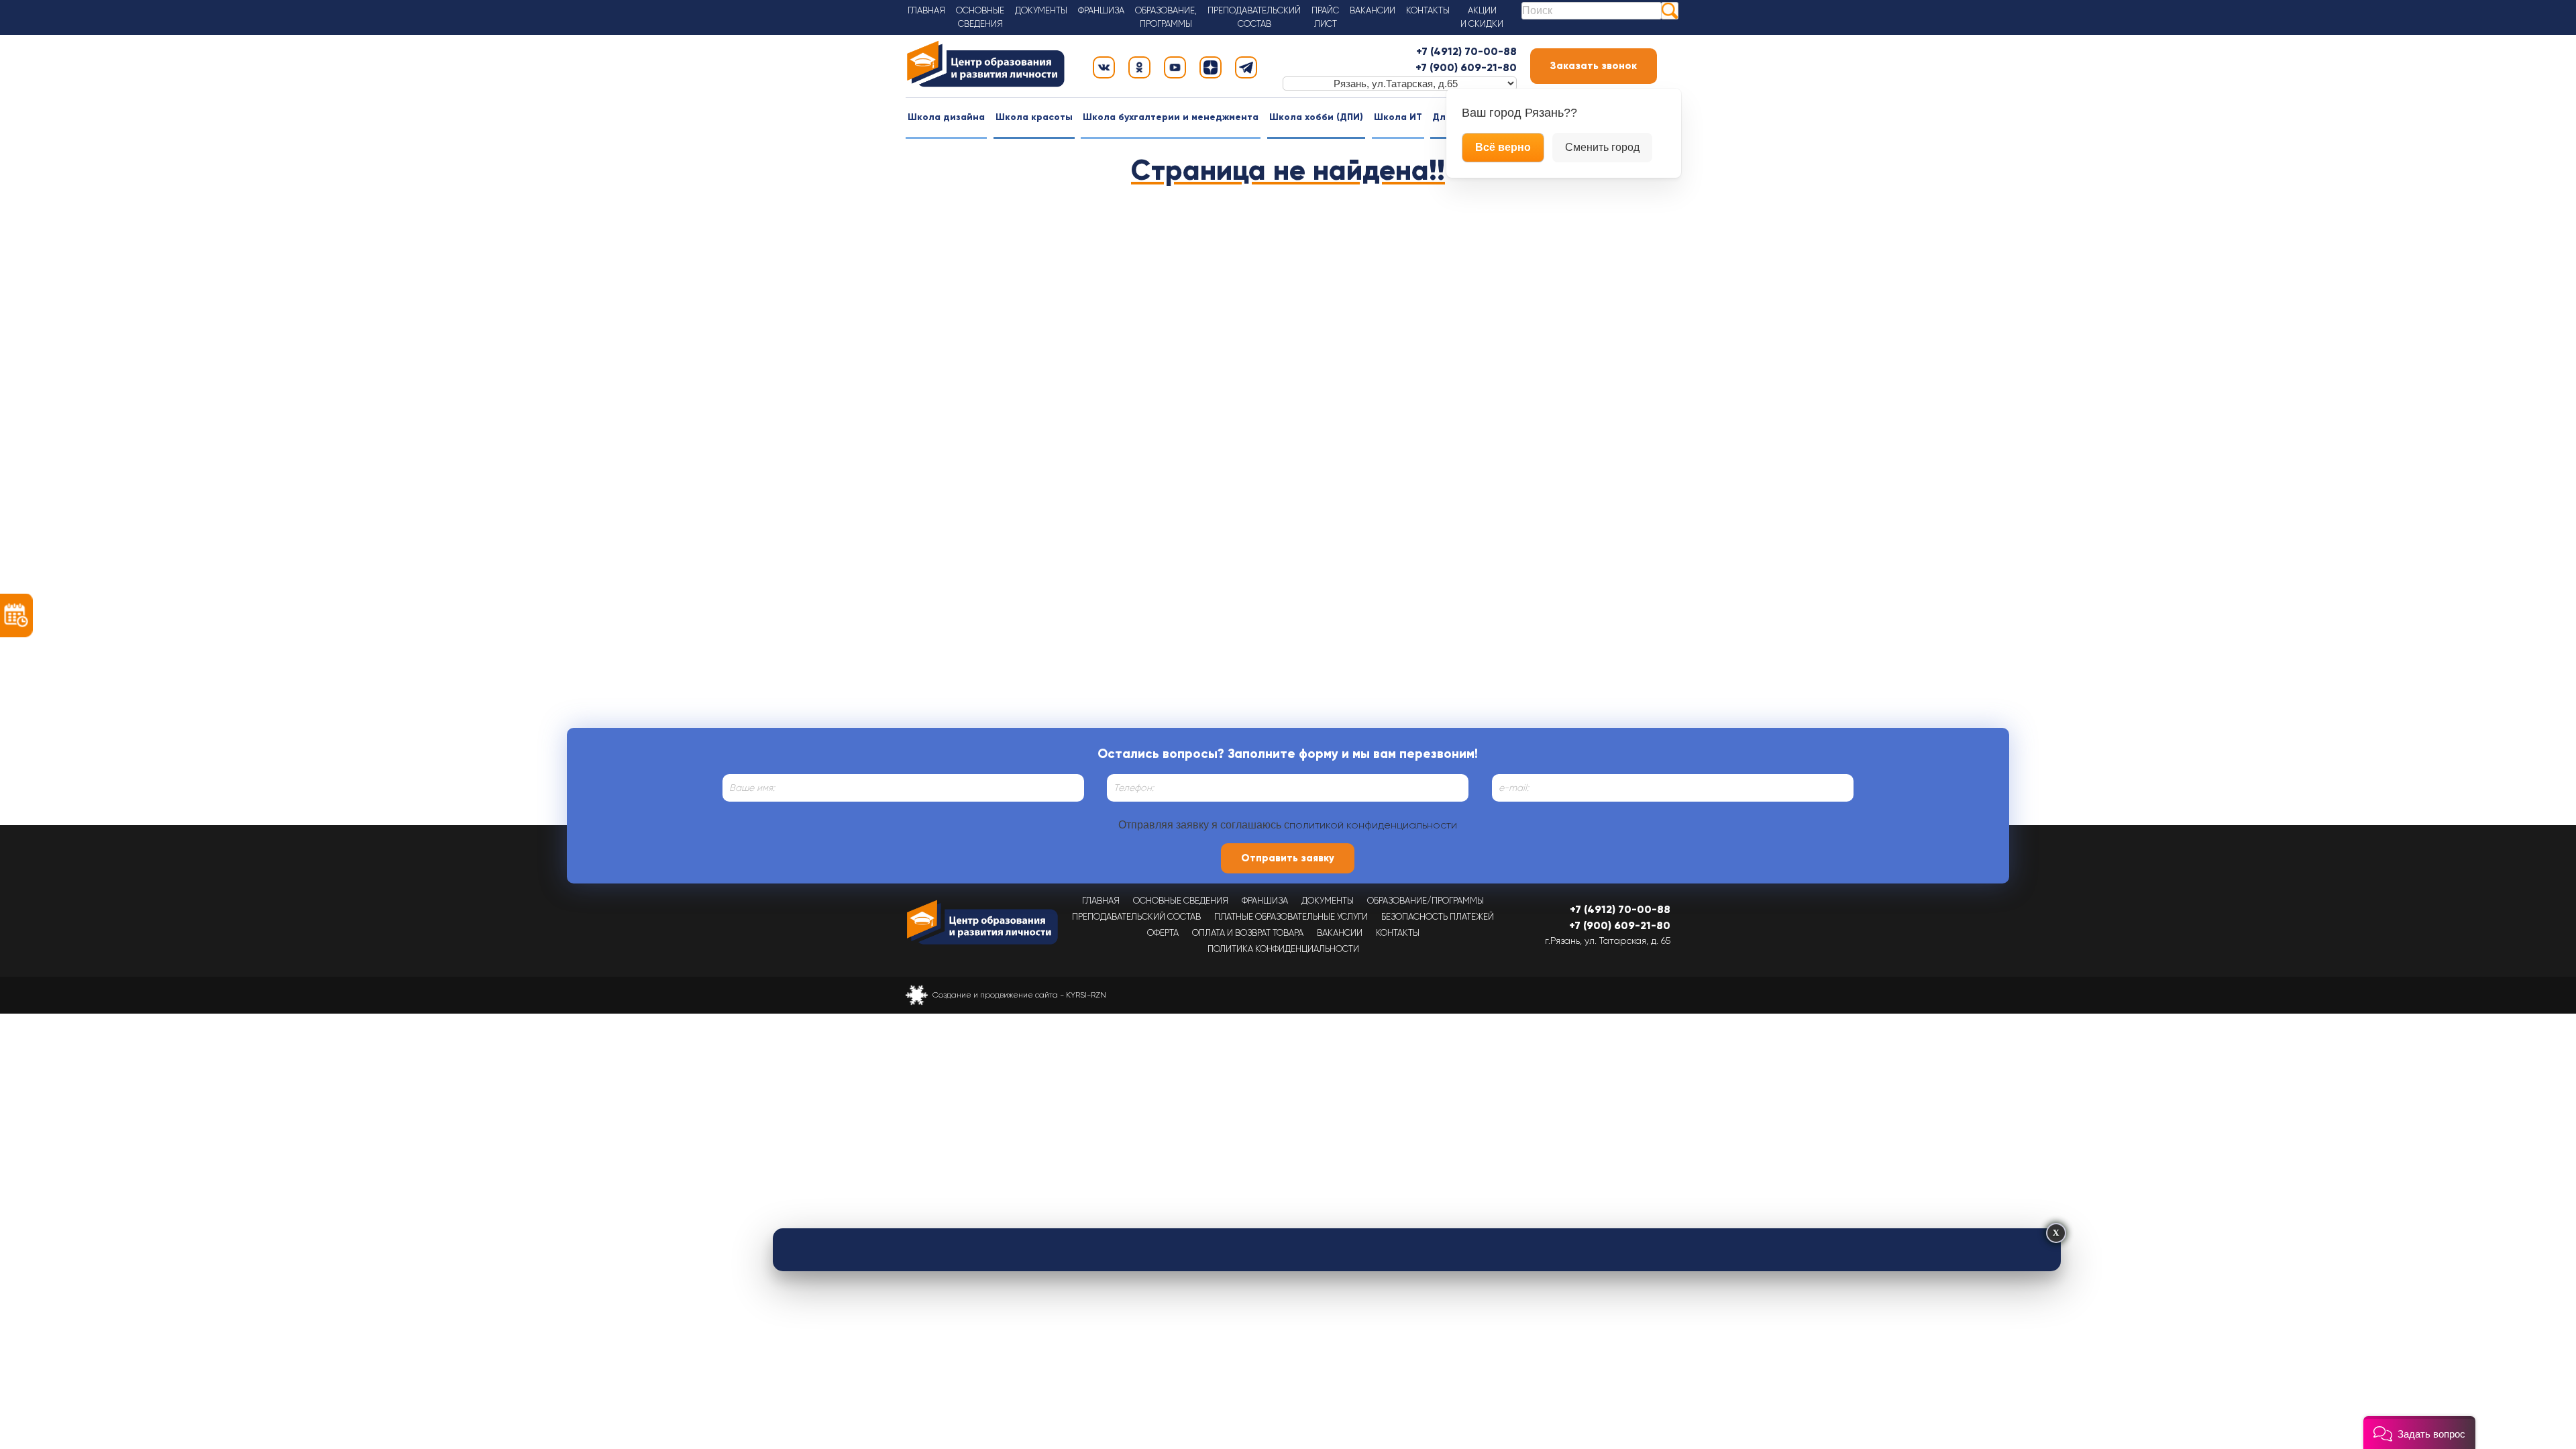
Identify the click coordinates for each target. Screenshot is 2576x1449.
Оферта (1163, 933)
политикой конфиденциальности (1373, 825)
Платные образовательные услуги (1291, 917)
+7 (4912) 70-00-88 (1466, 51)
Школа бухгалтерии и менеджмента (1171, 117)
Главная (926, 10)
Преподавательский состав (1136, 917)
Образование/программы (1426, 901)
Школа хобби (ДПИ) (1316, 117)
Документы (1041, 10)
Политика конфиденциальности (1283, 949)
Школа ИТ (1398, 117)
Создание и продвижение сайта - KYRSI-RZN (1019, 995)
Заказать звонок (1594, 66)
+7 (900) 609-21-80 (1466, 67)
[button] (2419, 1433)
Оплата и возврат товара (1248, 933)
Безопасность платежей (1438, 917)
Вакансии (1373, 10)
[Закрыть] (2056, 1233)
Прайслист (1325, 17)
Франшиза (1101, 10)
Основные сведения (1181, 901)
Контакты (1428, 10)
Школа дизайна (946, 117)
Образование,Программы (1166, 17)
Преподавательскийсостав (1254, 17)
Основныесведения (980, 17)
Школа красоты (1034, 117)
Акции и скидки (1482, 17)
